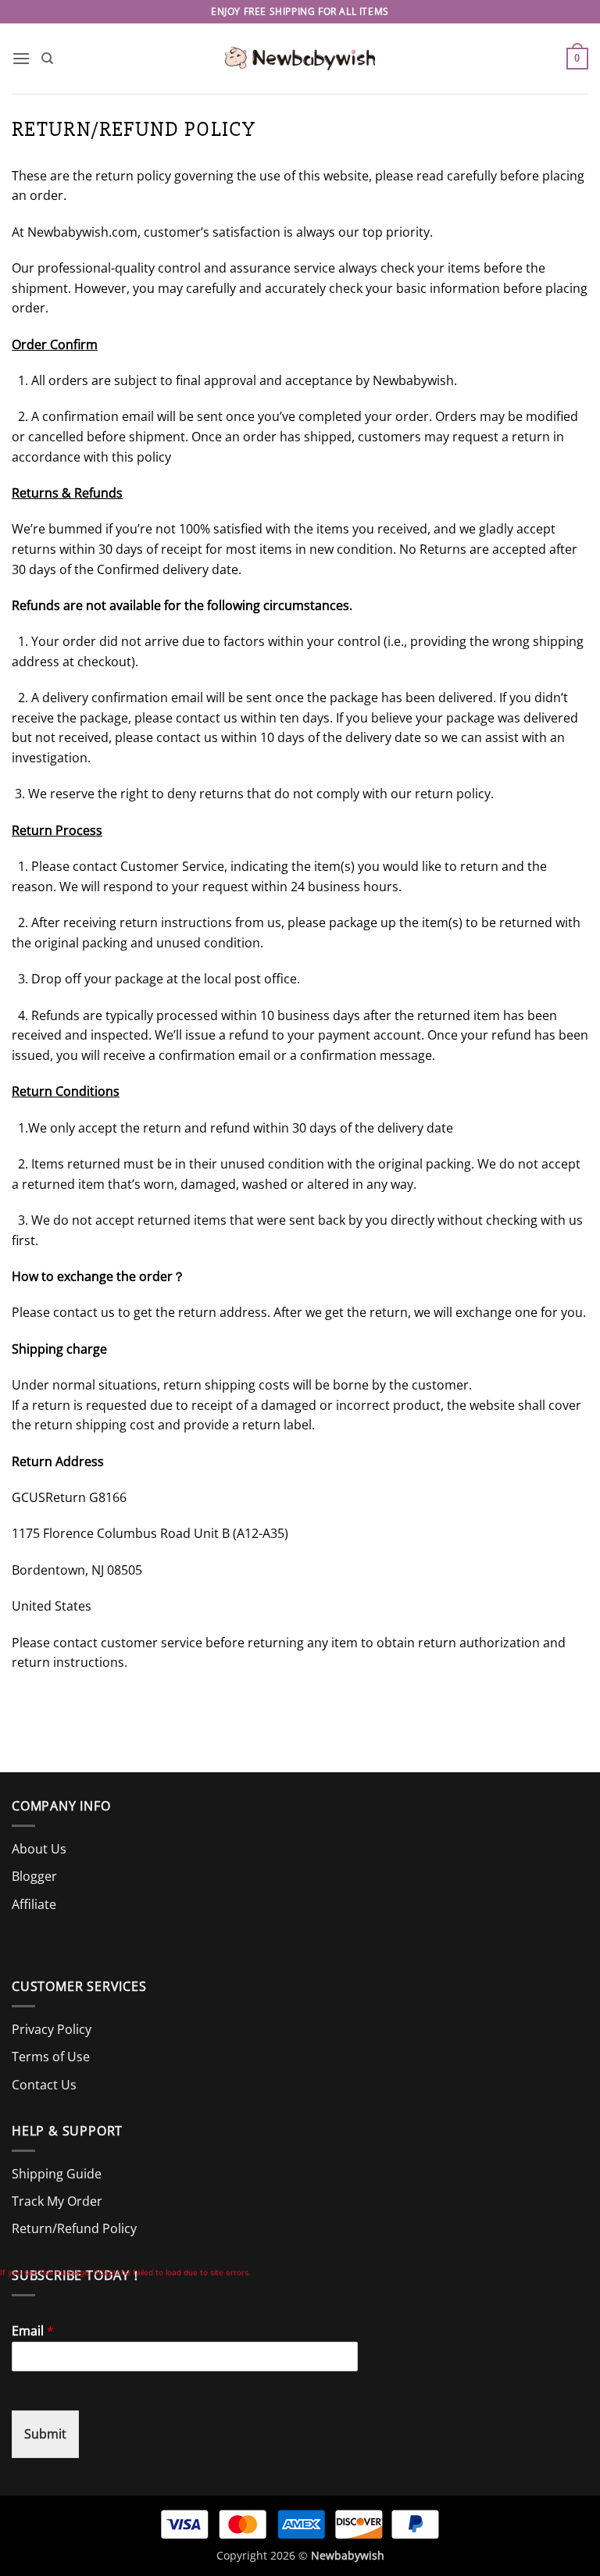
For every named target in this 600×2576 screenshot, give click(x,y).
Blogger (34, 1876)
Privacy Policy (52, 2029)
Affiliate (34, 1904)
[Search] (47, 59)
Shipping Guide (57, 2174)
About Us (39, 1849)
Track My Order (57, 2201)
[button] (21, 58)
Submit (45, 2434)
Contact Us (44, 2085)
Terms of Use (51, 2057)
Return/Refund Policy (74, 2228)
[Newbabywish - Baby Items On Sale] (300, 59)
